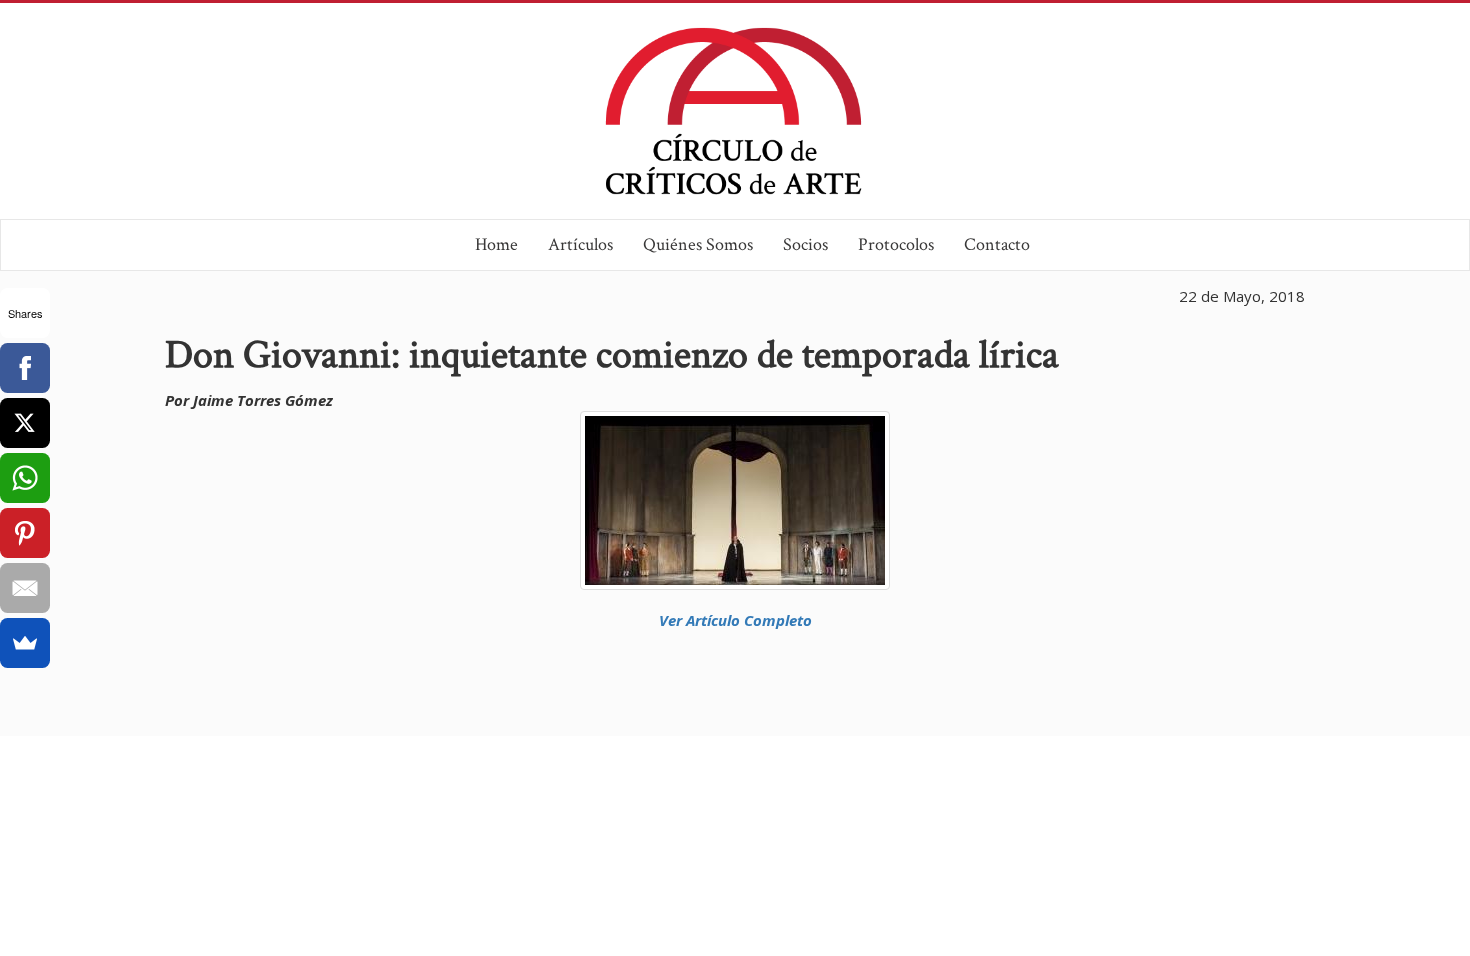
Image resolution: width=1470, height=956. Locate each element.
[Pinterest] (25, 533)
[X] (25, 423)
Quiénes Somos (698, 244)
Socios (805, 244)
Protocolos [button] (896, 244)
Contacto (997, 244)
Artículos (580, 244)
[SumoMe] (25, 643)
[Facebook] (25, 368)
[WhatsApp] (25, 478)
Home (496, 244)
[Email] (25, 588)
